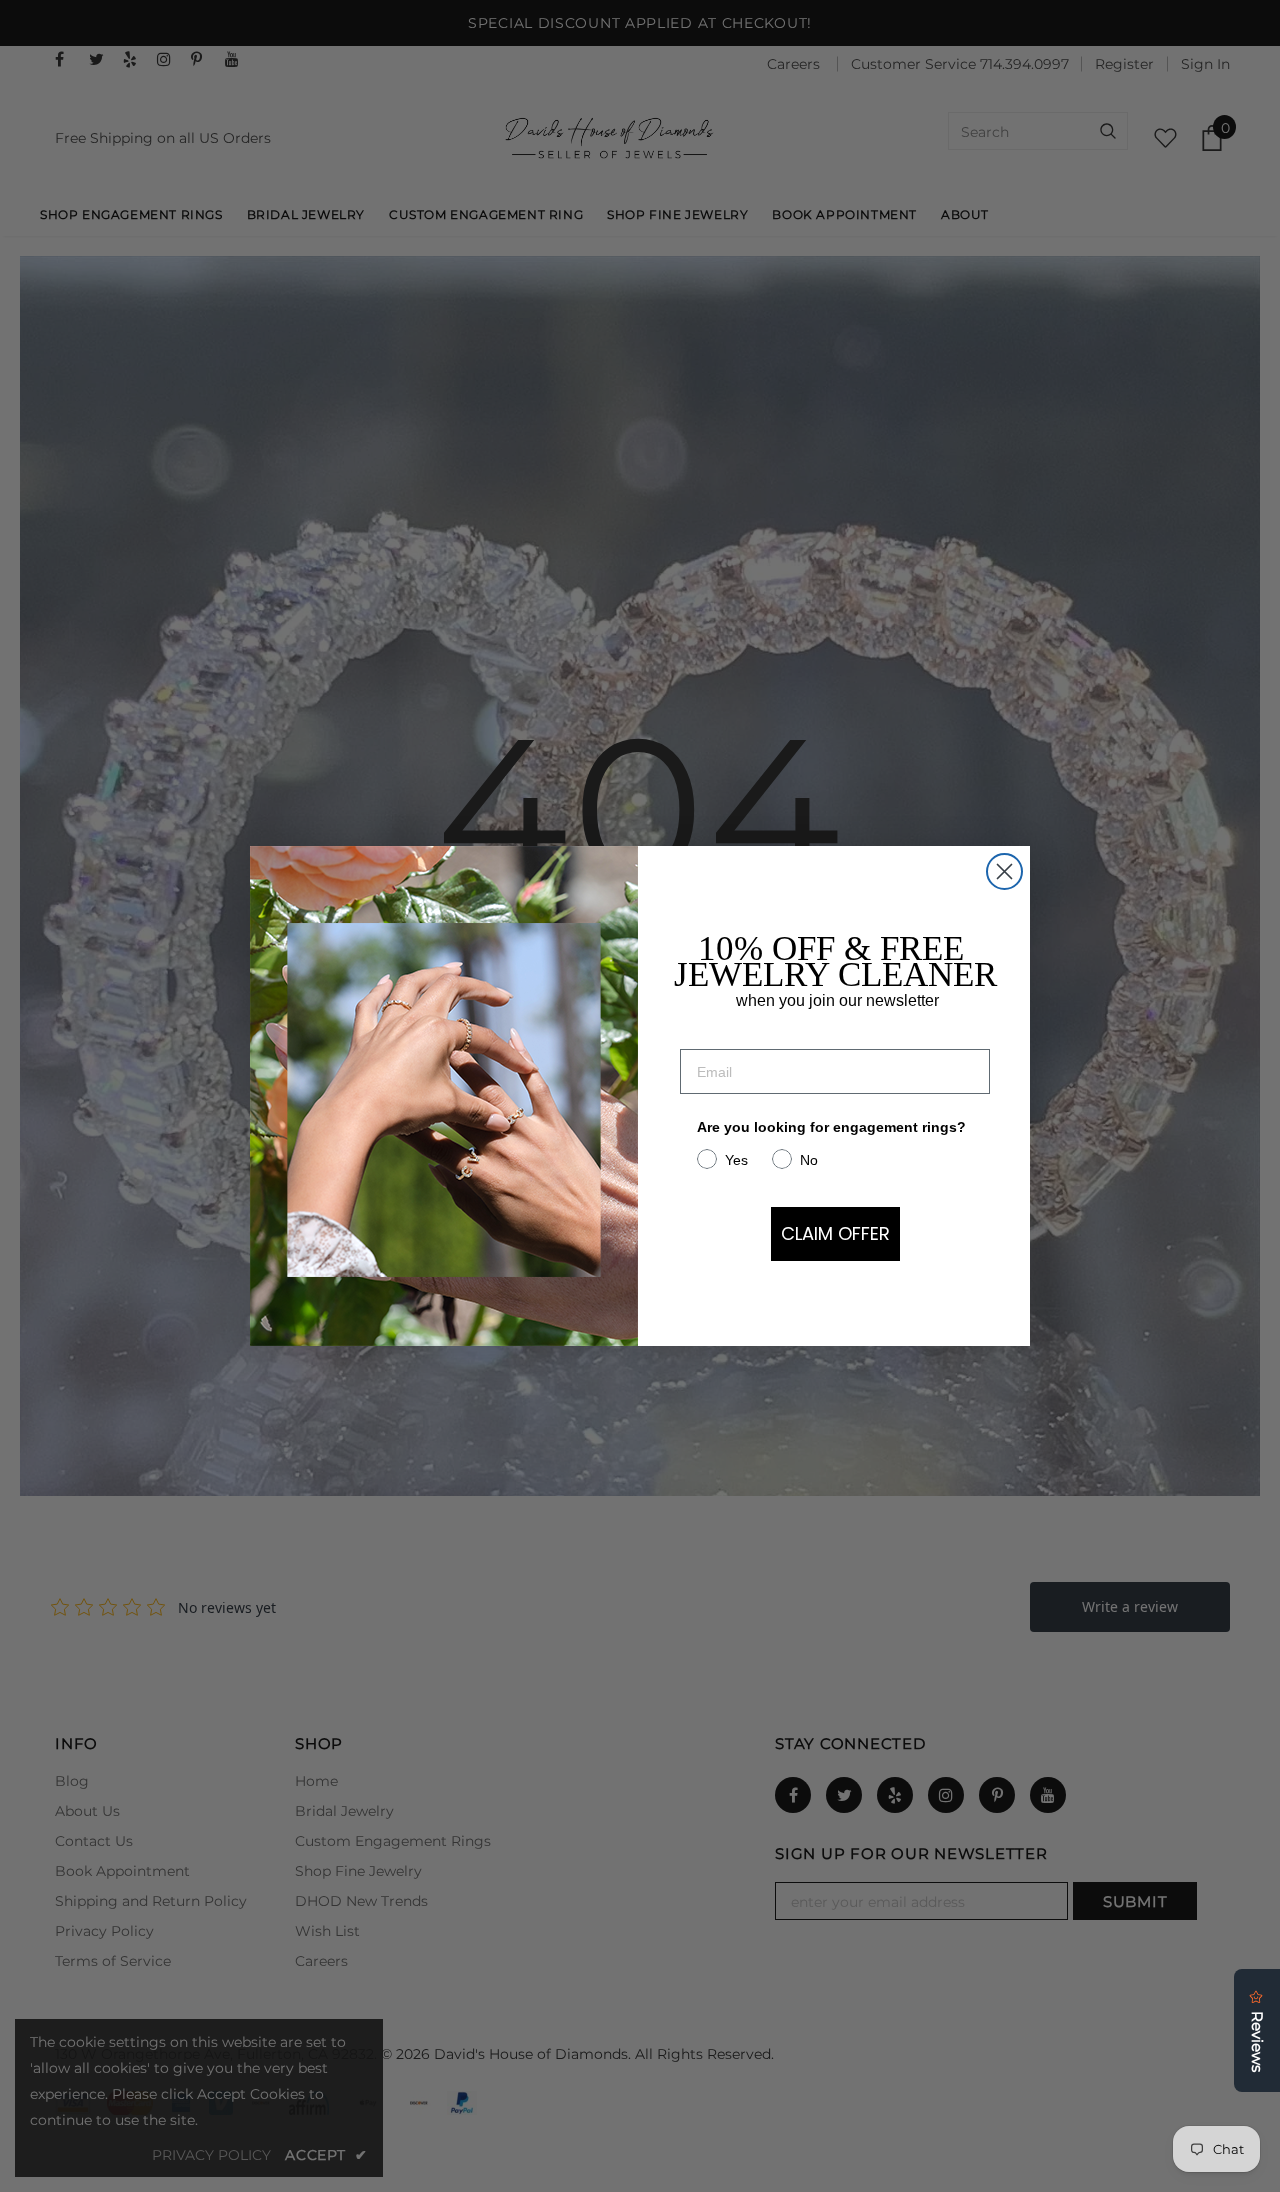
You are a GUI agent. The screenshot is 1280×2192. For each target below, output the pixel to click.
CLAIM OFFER (835, 1233)
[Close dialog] (1004, 871)
